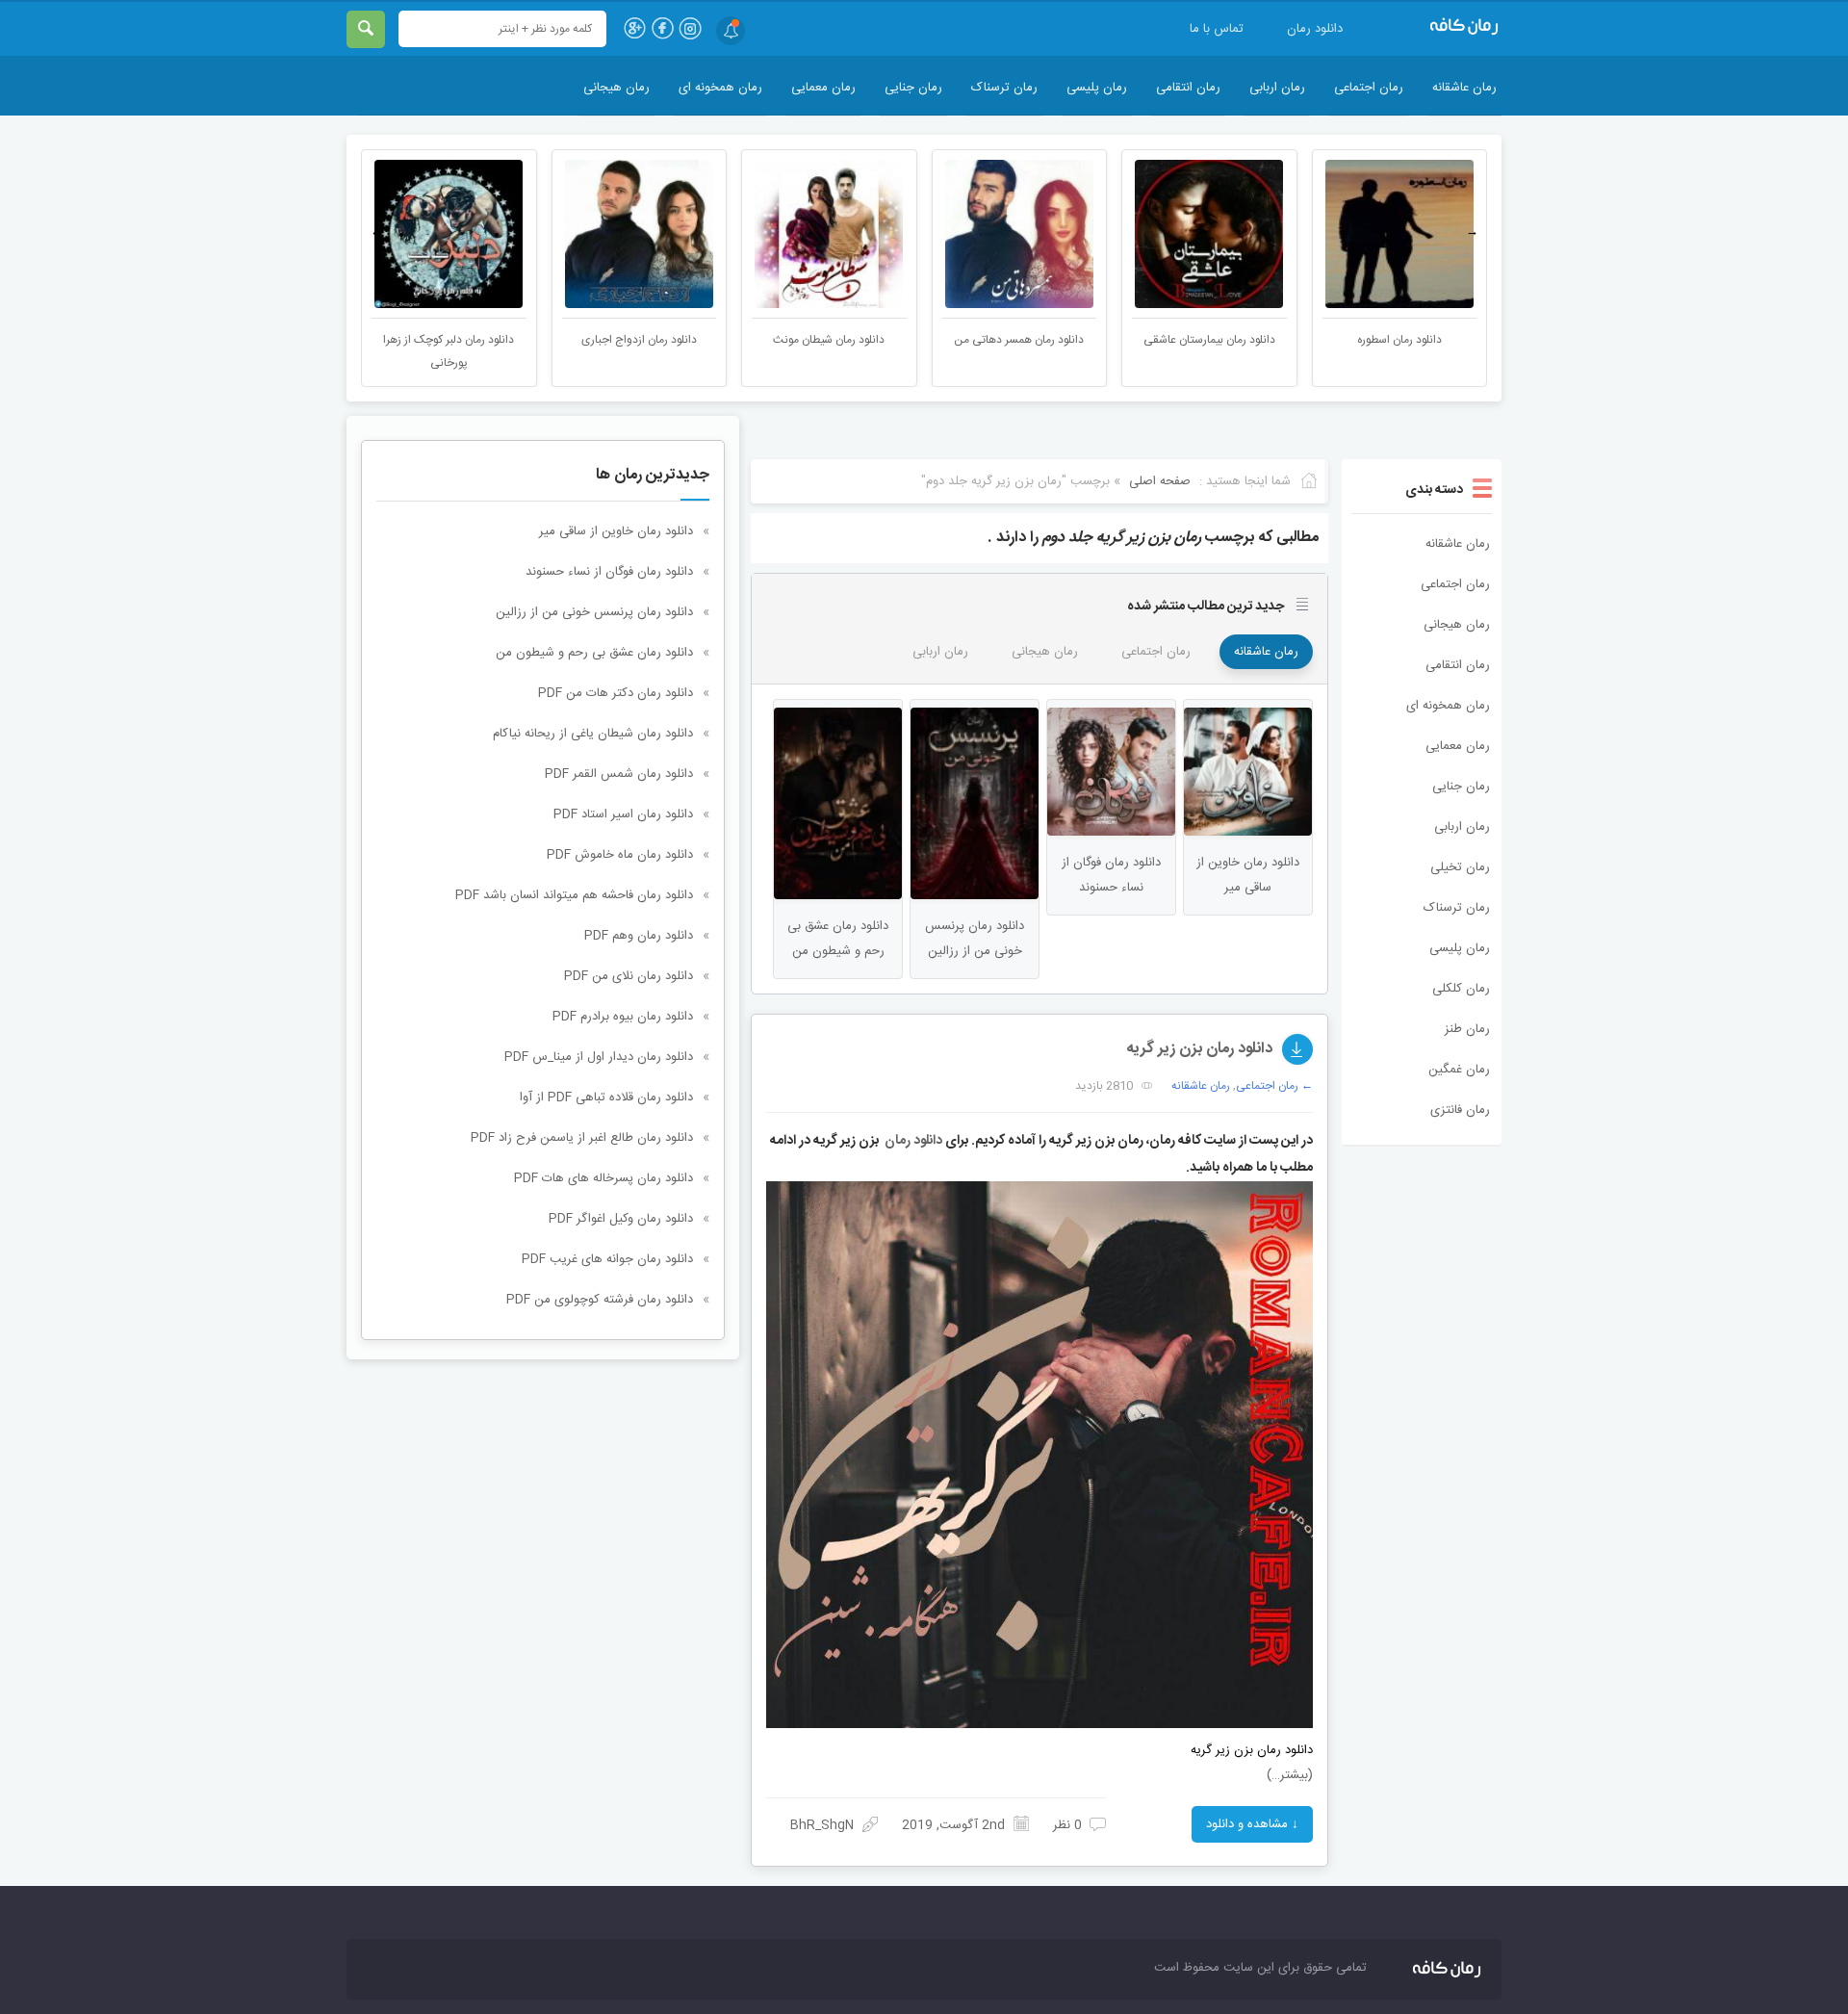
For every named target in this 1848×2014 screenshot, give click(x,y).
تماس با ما (1217, 29)
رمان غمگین (1459, 1070)
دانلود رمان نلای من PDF (629, 976)
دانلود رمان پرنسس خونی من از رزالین (594, 612)
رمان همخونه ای (720, 88)
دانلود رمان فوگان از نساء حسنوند (609, 572)
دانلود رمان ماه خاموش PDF (620, 855)
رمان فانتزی (1460, 1110)
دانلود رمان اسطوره (1399, 340)
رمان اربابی (1277, 88)
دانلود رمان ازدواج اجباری (639, 340)
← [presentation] (377, 232)
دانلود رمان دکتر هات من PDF (616, 693)
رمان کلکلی (1461, 989)
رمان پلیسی (1097, 88)
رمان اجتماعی (1369, 88)
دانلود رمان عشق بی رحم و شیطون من (594, 653)
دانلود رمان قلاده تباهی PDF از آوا (606, 1097)
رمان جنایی (913, 88)
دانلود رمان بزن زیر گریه (1199, 1049)
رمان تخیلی (1460, 867)
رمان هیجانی (616, 88)
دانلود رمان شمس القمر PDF (619, 774)
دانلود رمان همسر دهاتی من (1019, 340)
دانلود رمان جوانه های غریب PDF (607, 1259)
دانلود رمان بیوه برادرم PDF (623, 1017)
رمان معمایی (823, 88)
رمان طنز (1467, 1029)
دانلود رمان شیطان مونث (829, 340)
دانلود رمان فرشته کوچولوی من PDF (600, 1300)
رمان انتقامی (1188, 88)
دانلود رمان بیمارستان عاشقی (1209, 340)
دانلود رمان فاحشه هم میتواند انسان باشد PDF (574, 895)
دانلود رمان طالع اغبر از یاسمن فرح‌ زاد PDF (582, 1138)
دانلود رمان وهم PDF (639, 936)
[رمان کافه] (1444, 27)
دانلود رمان (1315, 29)
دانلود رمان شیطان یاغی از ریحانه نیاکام (593, 734)
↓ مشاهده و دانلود (1252, 1824)
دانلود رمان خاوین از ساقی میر (616, 531)
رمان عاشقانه (1464, 88)
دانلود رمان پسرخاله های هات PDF (603, 1178)
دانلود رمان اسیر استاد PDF (623, 814)
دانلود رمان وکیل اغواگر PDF (621, 1219)
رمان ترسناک (1004, 88)
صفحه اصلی (1160, 481)
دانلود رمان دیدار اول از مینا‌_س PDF (599, 1057)
